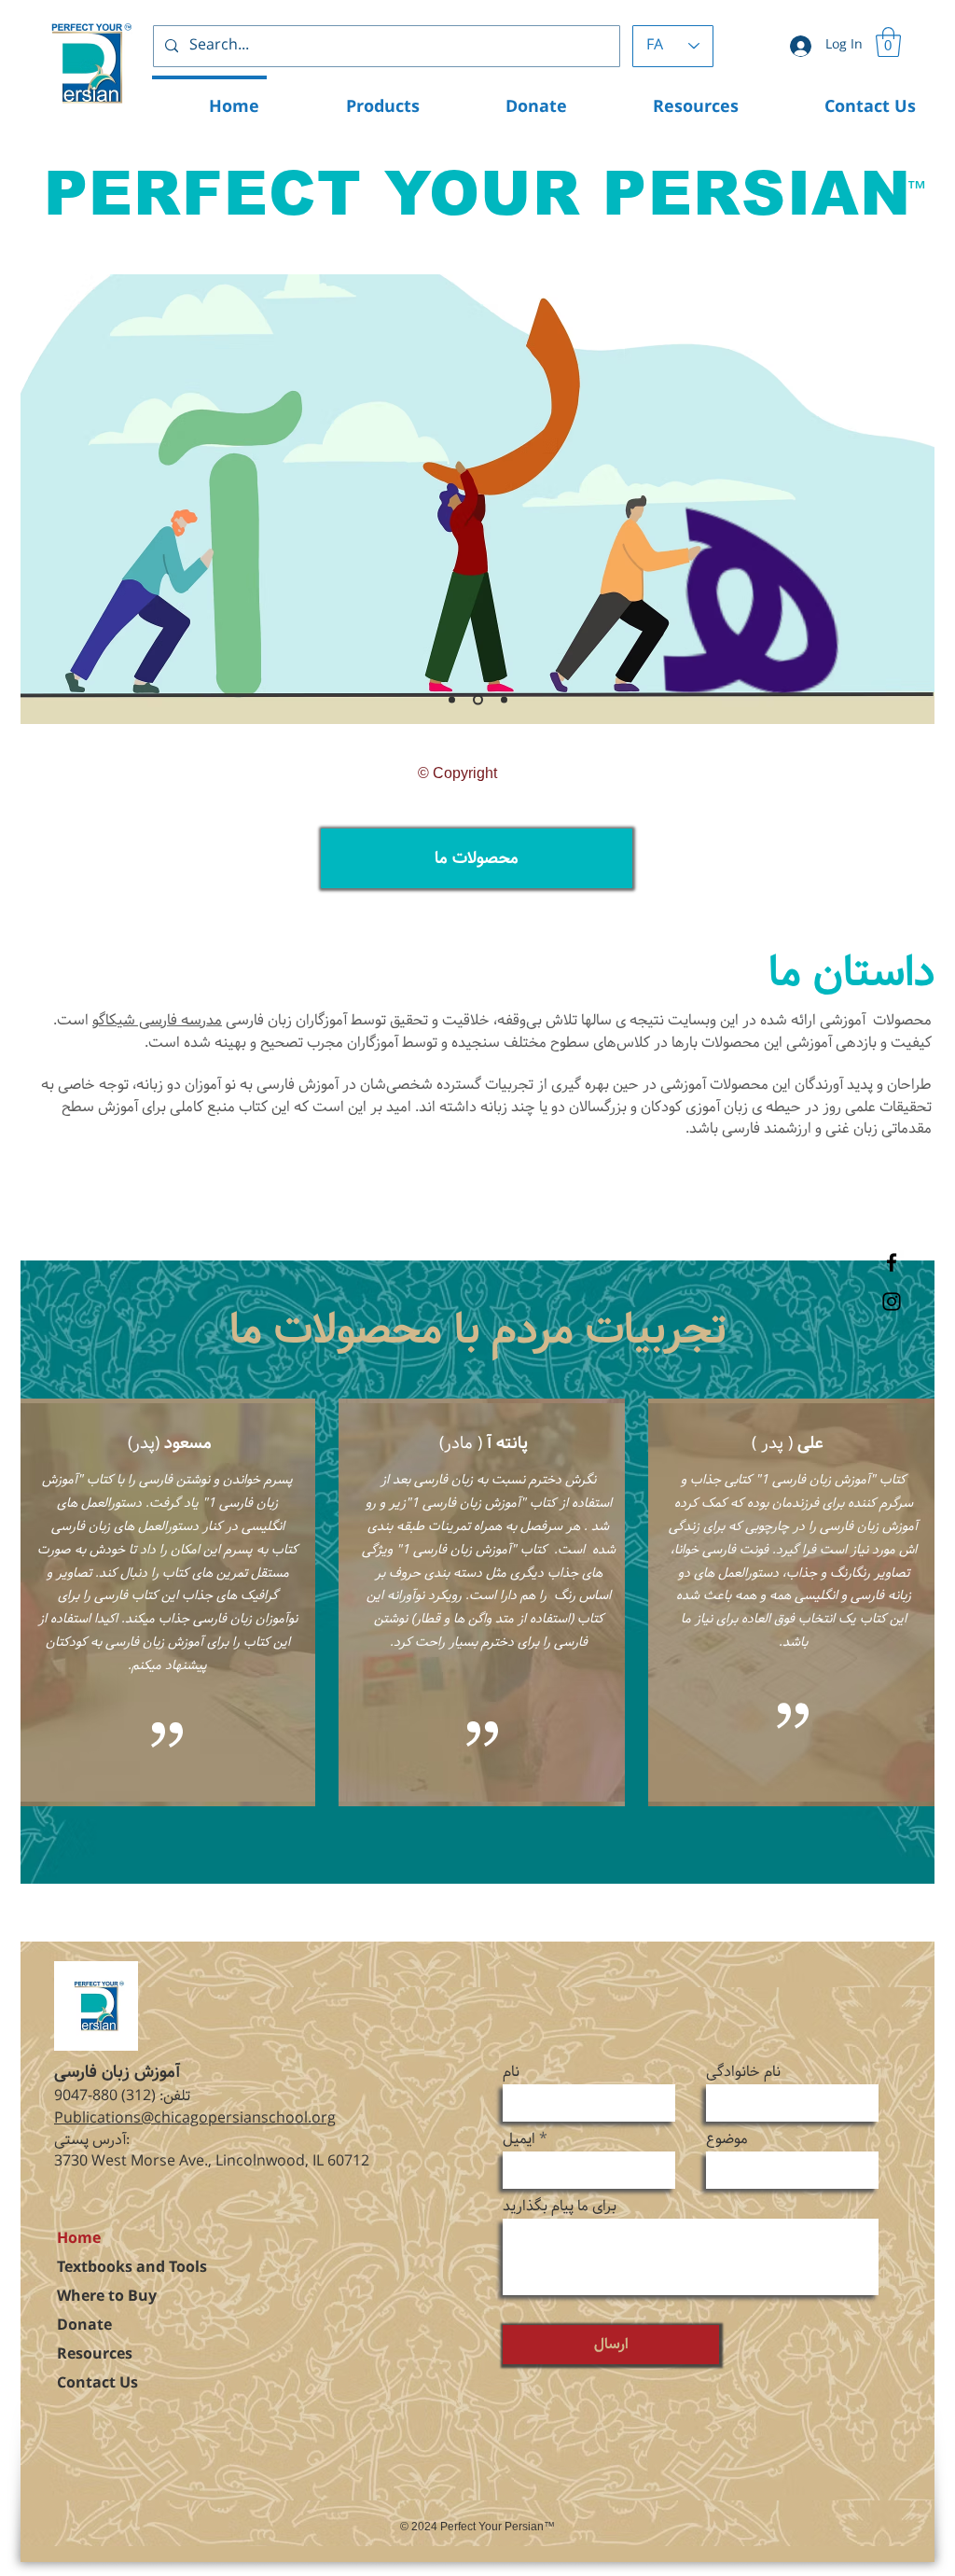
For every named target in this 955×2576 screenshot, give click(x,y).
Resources (95, 2354)
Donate (84, 2325)
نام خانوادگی (743, 2072)
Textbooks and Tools (132, 2268)
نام (511, 2072)
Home (79, 2239)
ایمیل (519, 2139)
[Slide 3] (502, 700)
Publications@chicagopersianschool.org (195, 2118)
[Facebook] (892, 1262)
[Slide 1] (452, 700)
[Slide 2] (476, 700)
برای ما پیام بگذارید (560, 2207)
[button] (888, 42)
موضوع (727, 2139)
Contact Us (97, 2383)
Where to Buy (107, 2297)
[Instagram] (892, 1302)
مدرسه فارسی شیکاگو (157, 1020)
